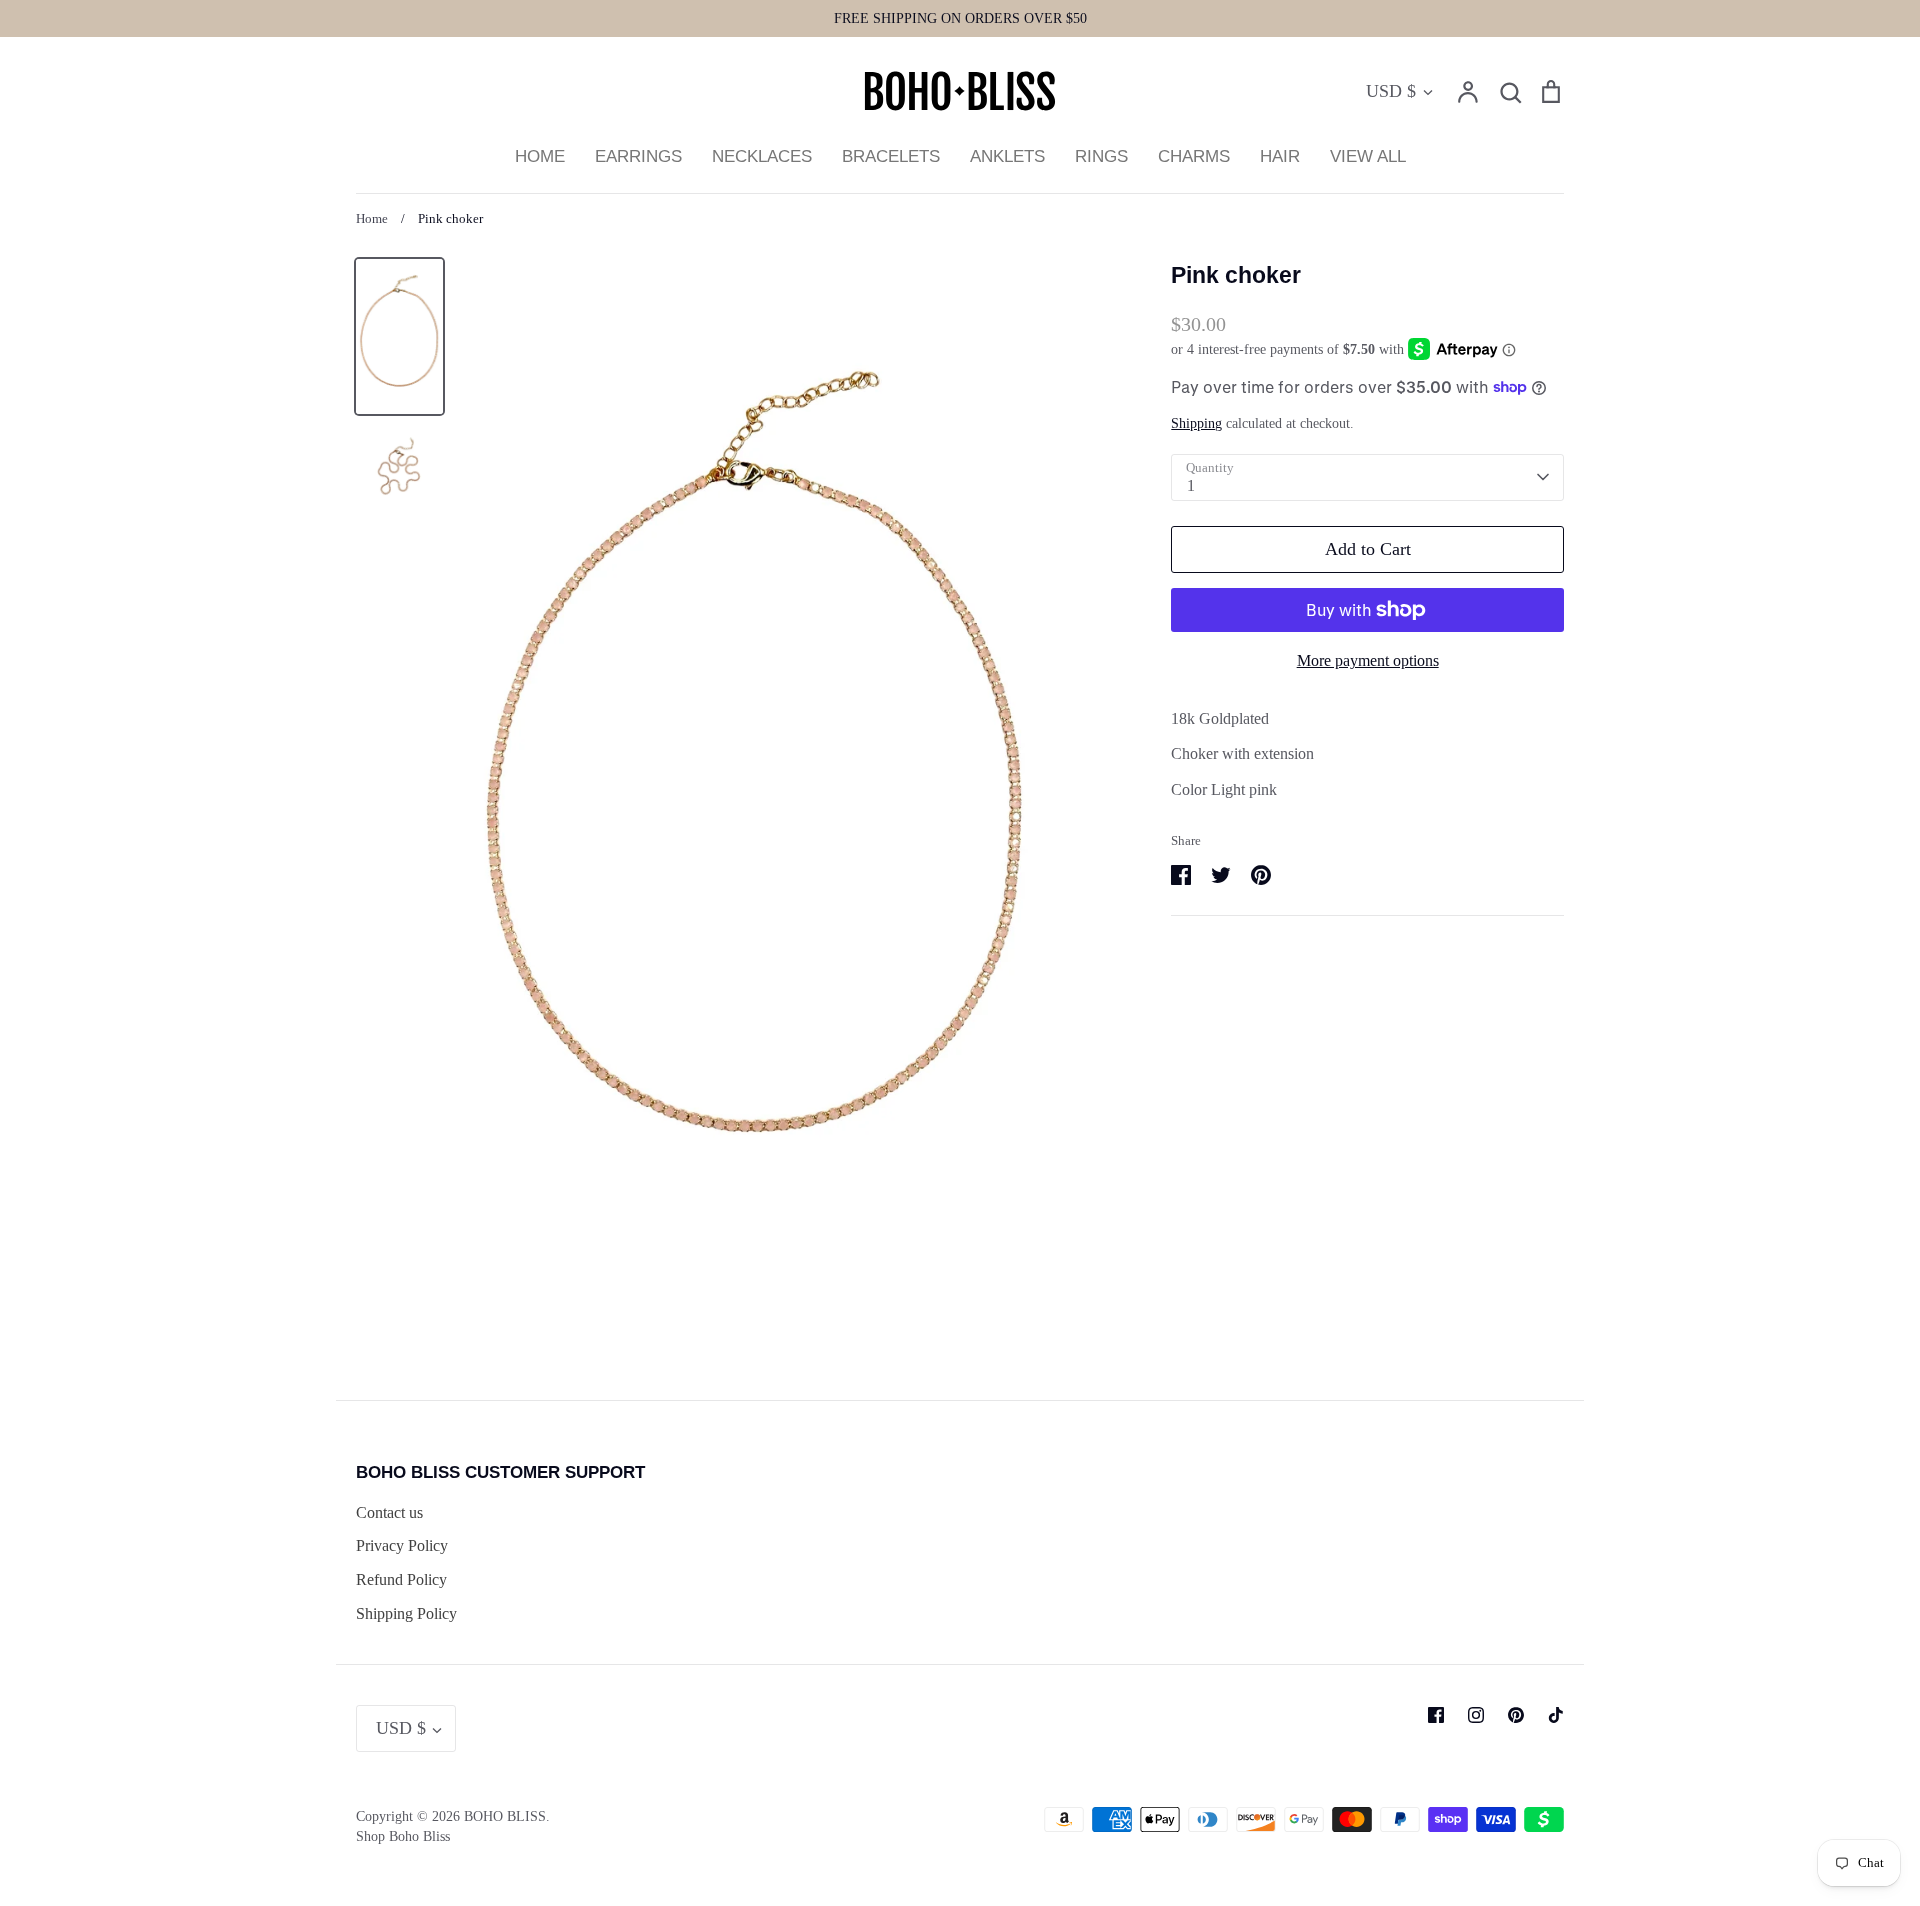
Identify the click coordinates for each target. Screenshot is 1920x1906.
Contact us (389, 1512)
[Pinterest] (1516, 1715)
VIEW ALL (1368, 156)
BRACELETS (891, 156)
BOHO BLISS (505, 1816)
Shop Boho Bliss (403, 1836)
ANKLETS (1007, 156)
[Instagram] (1476, 1715)
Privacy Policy (402, 1545)
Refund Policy (401, 1579)
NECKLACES (762, 156)
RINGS (1101, 156)
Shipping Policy (406, 1613)
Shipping (1196, 423)
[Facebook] (1436, 1715)
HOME (540, 156)
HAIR (1280, 156)
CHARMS (1194, 156)
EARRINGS (638, 156)
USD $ (1391, 91)
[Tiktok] (1556, 1715)
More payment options (1368, 660)
